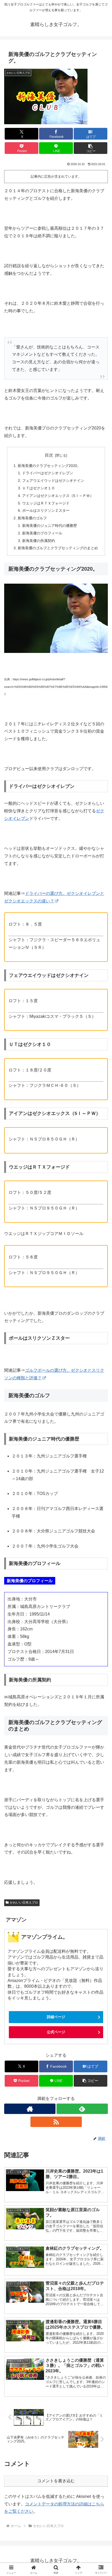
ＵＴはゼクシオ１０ (39, 488)
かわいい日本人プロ (24, 1903)
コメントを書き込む (56, 2481)
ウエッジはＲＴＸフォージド (46, 503)
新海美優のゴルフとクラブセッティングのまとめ (58, 548)
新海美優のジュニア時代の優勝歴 (49, 526)
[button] (91, 148)
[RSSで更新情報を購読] (56, 2122)
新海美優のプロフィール (42, 533)
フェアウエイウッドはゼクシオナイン (53, 481)
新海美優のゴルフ (32, 518)
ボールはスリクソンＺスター (46, 510)
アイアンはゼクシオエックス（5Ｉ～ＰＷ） (58, 496)
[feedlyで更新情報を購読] (82, 2109)
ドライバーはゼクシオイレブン (48, 473)
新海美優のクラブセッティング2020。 (49, 466)
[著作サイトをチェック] (30, 2109)
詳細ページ (56, 2017)
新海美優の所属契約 (39, 541)
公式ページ (56, 2032)
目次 (49, 455)
